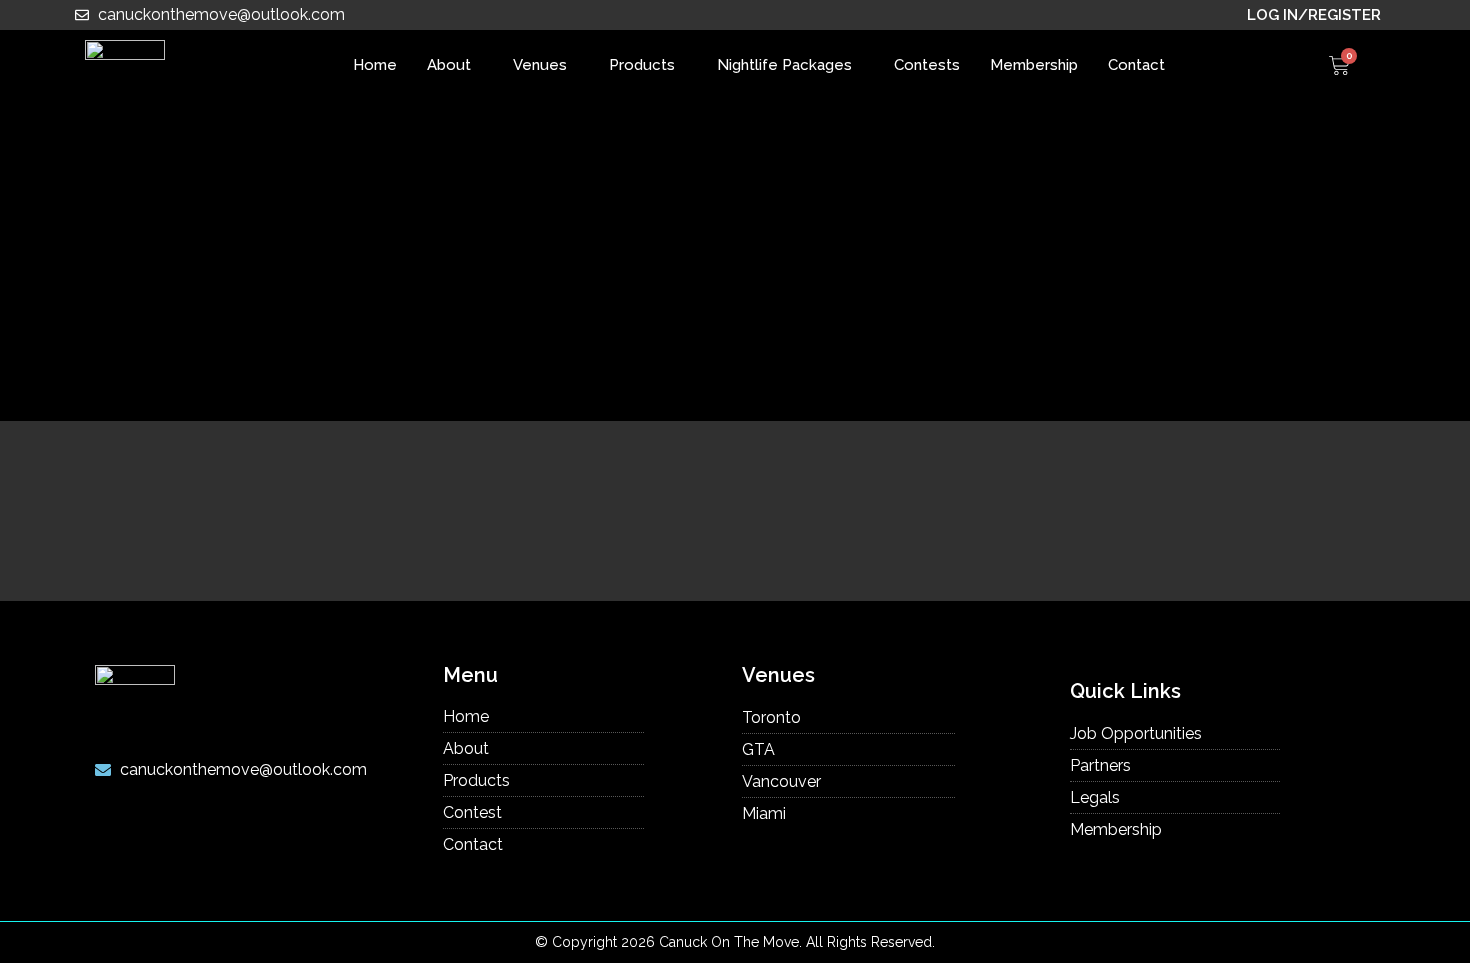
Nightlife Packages (784, 65)
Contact (1136, 65)
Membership (1034, 65)
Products (642, 65)
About (449, 65)
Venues (540, 65)
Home (375, 65)
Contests (927, 65)
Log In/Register (1314, 15)
